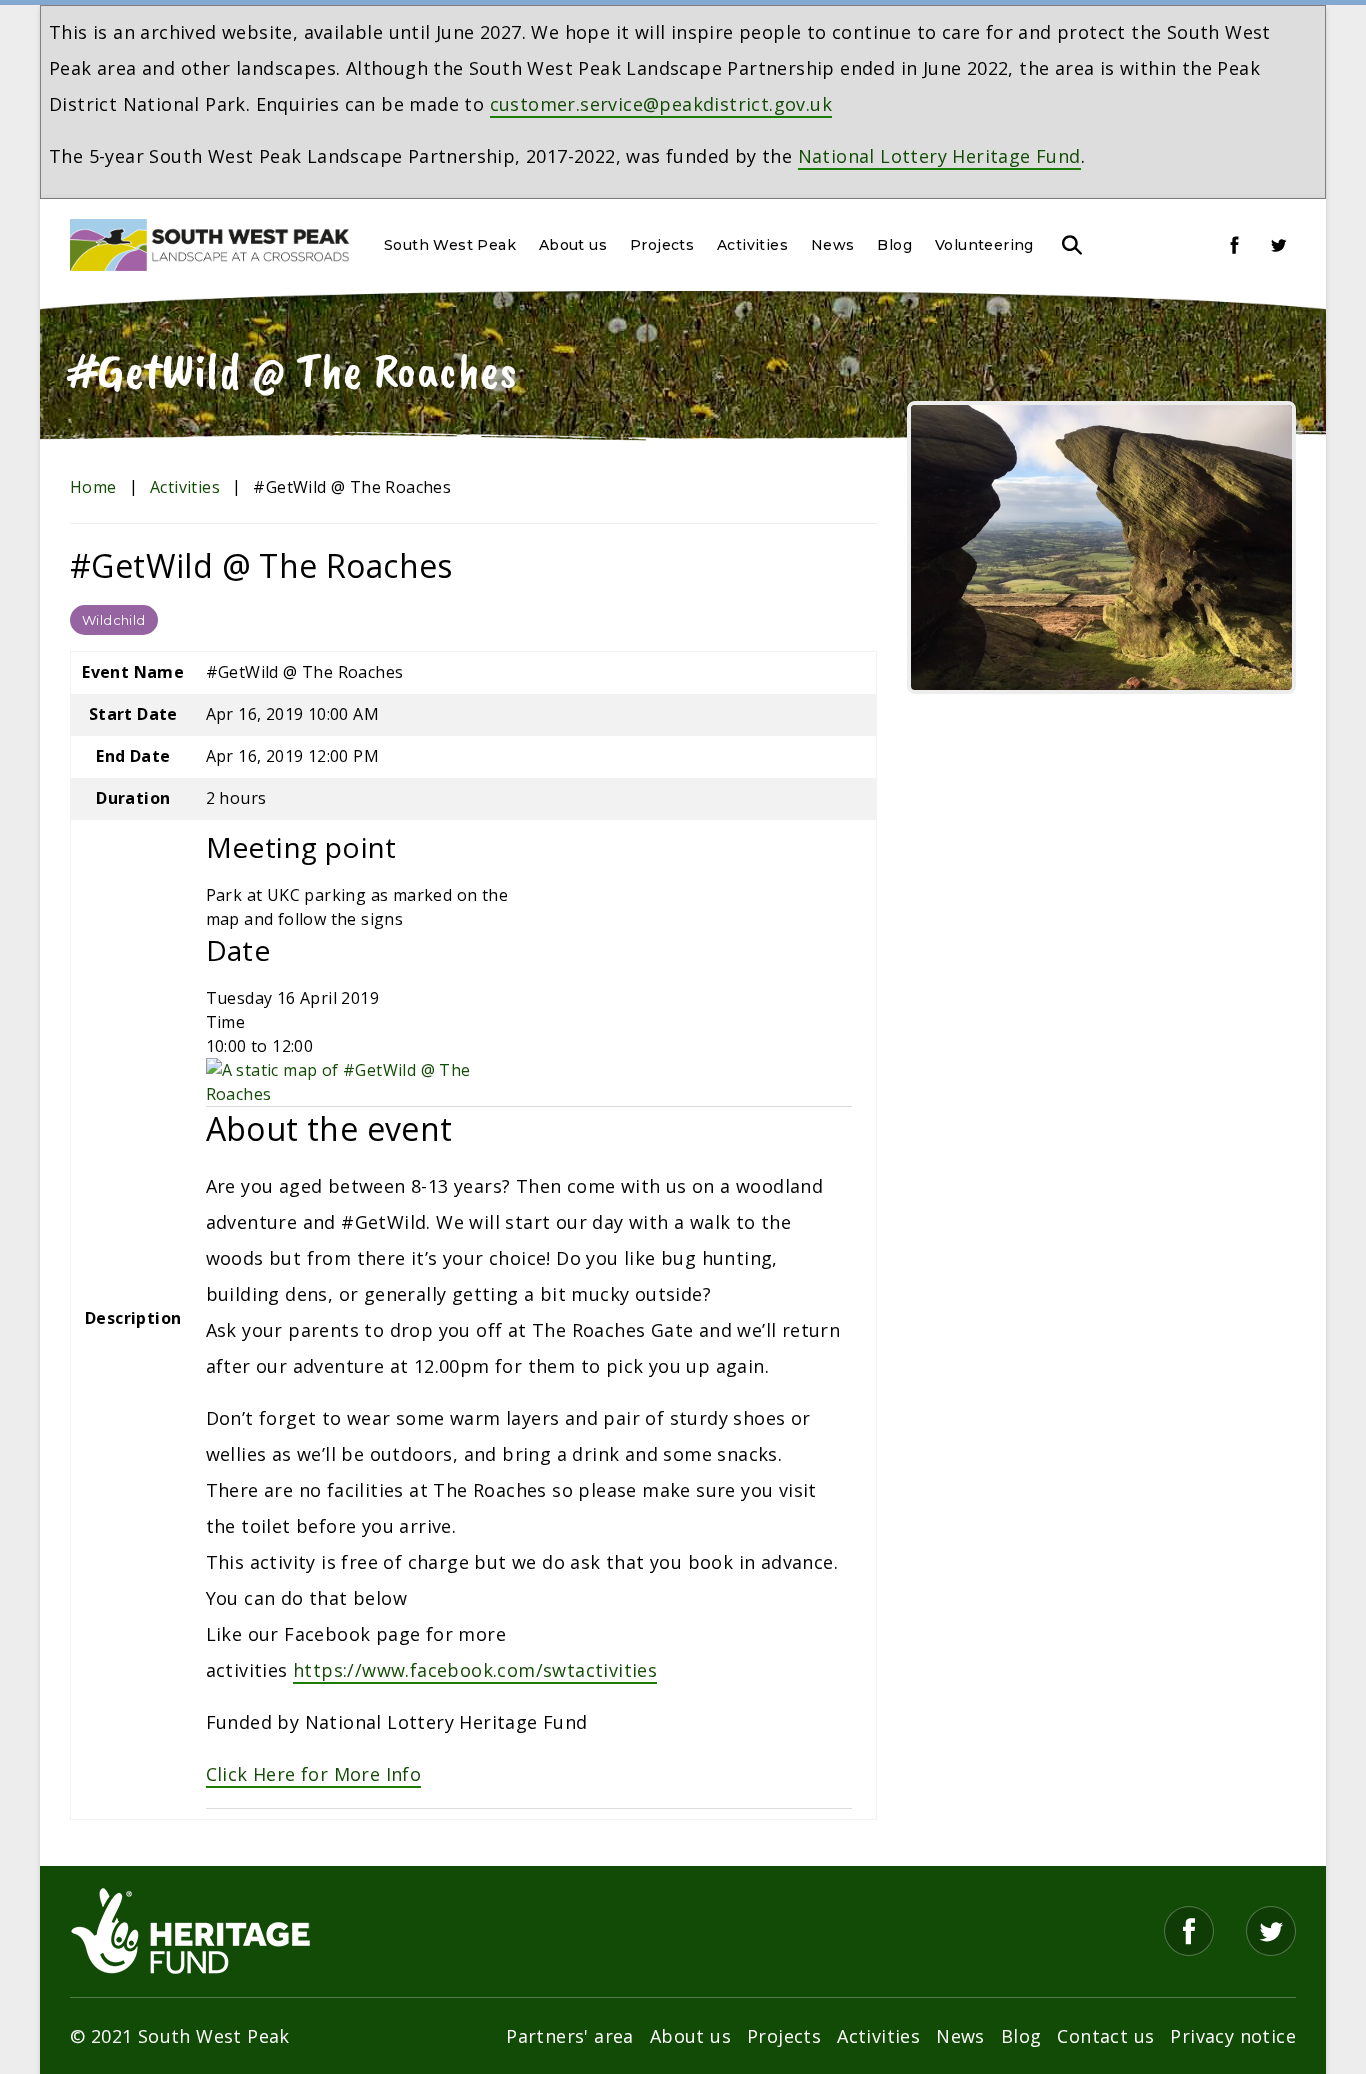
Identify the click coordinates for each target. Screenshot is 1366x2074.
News (833, 245)
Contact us (1105, 2036)
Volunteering (984, 245)
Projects (662, 245)
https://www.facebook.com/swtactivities (475, 1670)
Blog (894, 245)
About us (573, 245)
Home (93, 487)
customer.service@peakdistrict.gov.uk (661, 104)
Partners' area (570, 2036)
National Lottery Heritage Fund (939, 156)
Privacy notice (1233, 2036)
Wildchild (114, 620)
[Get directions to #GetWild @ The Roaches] (362, 1080)
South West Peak (450, 245)
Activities (752, 245)
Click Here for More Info (314, 1774)
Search (1072, 245)
